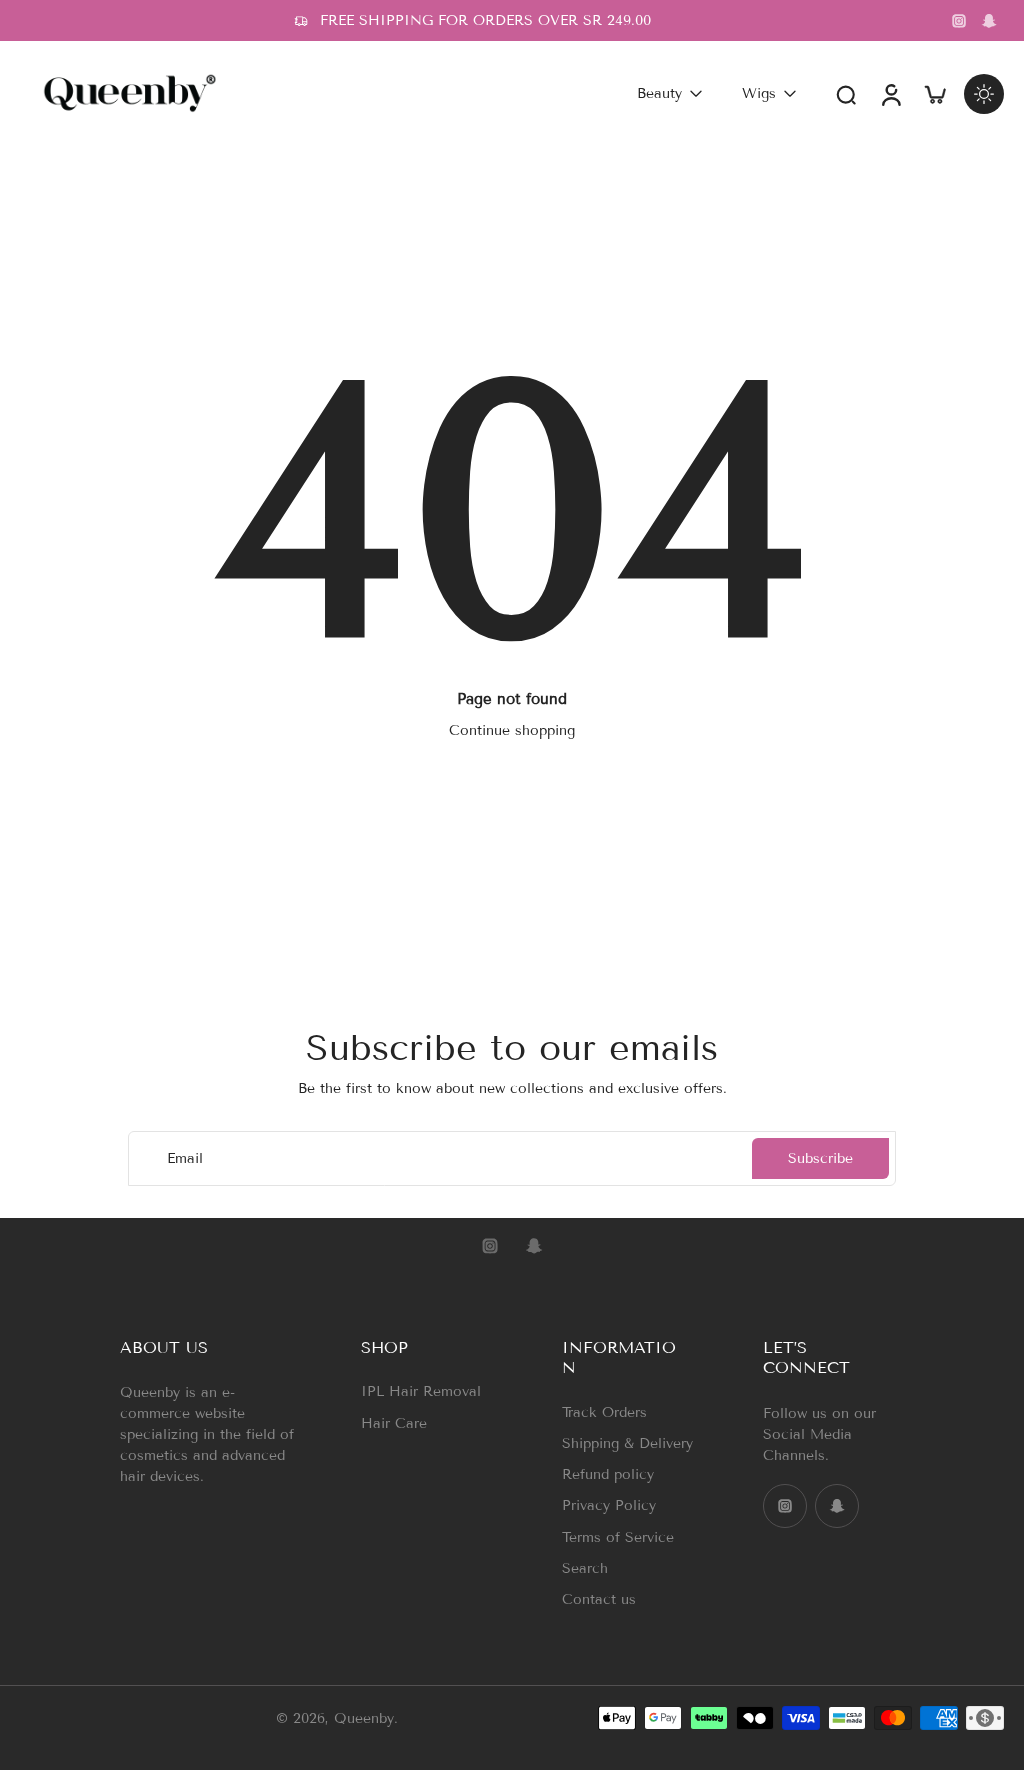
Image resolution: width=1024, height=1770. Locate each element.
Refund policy (608, 1474)
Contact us (599, 1599)
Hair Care (394, 1422)
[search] (846, 94)
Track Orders (604, 1411)
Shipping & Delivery (627, 1443)
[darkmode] (984, 94)
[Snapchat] (989, 21)
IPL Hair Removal (421, 1391)
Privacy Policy (609, 1505)
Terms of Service (618, 1536)
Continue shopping (512, 730)
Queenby (364, 1717)
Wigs (759, 93)
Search (585, 1568)
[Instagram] (959, 21)
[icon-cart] (934, 93)
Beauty (659, 93)
